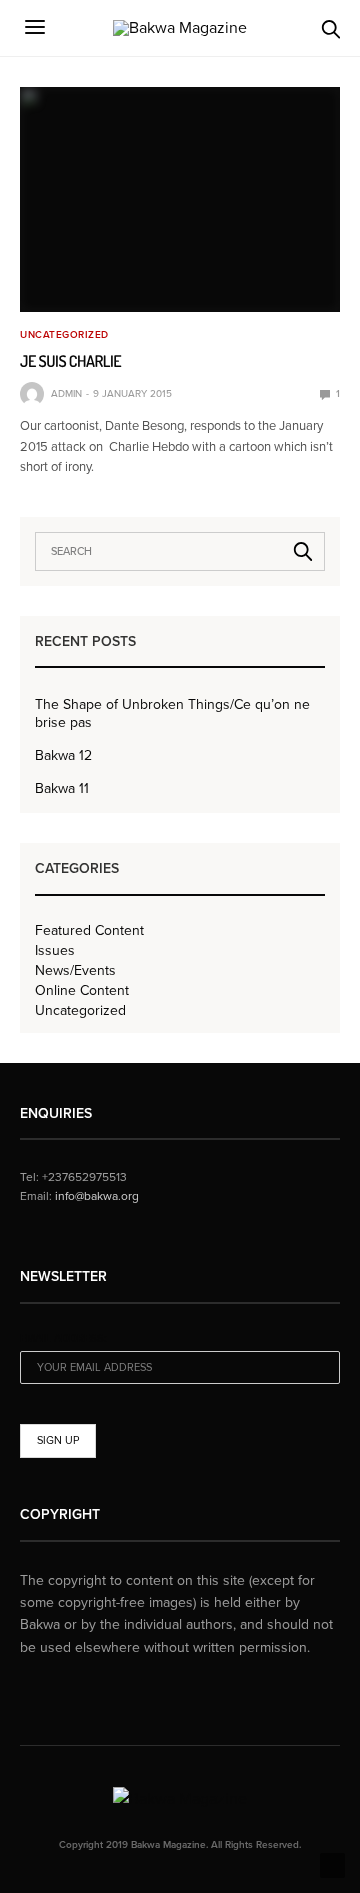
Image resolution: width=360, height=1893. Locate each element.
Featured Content (89, 931)
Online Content (82, 991)
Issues (55, 951)
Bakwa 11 (62, 788)
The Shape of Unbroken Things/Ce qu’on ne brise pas (172, 713)
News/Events (75, 971)
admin (66, 394)
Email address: (63, 1338)
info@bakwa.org (97, 1196)
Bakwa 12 (63, 755)
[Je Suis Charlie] (180, 199)
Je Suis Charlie (70, 361)
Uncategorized (64, 335)
